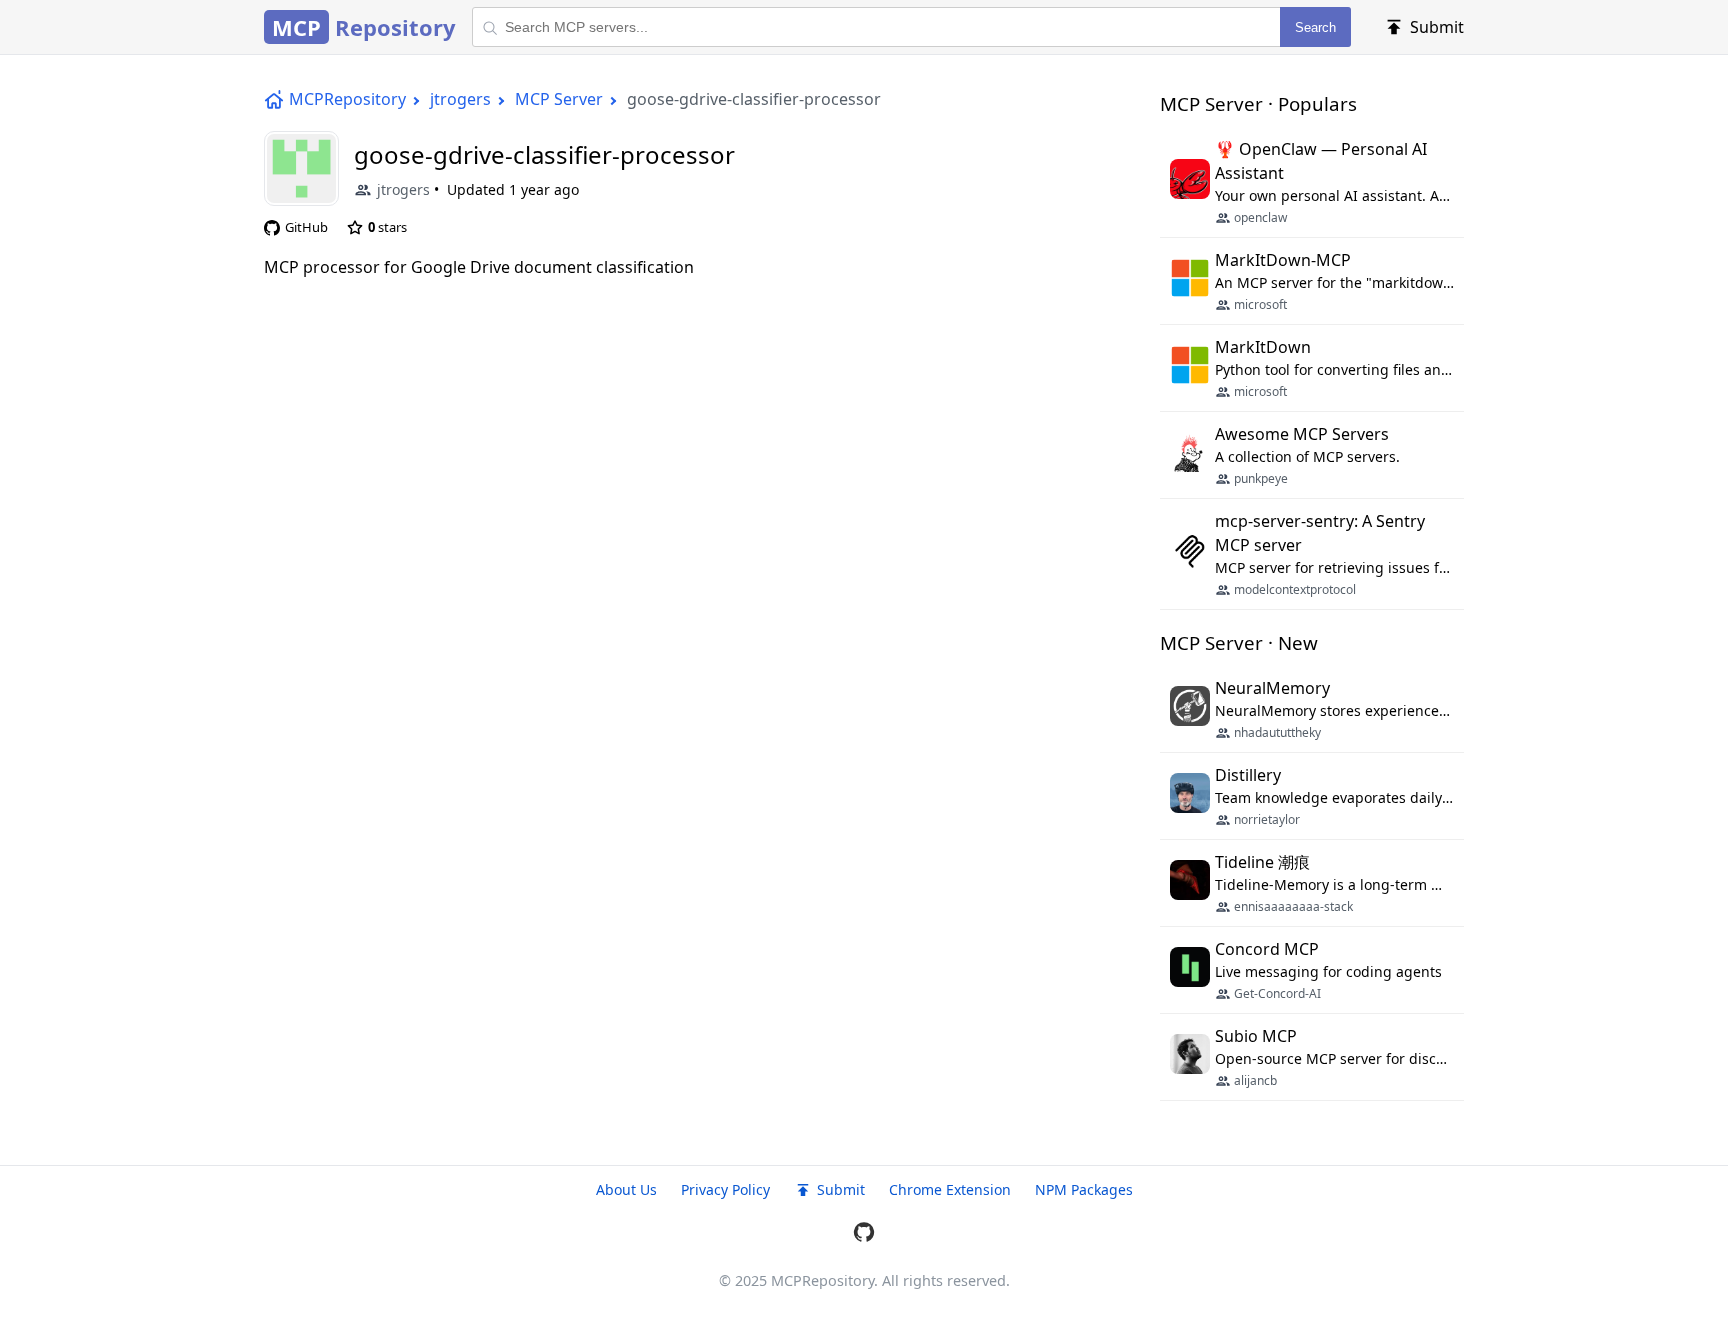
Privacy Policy (725, 1189)
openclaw (1260, 217)
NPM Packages (1084, 1189)
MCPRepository (347, 99)
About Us (626, 1189)
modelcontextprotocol (1295, 589)
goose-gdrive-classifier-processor (544, 154)
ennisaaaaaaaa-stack (1293, 906)
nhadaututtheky (1277, 732)
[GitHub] (864, 1235)
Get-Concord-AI (1277, 993)
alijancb (1255, 1080)
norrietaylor (1267, 819)
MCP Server (559, 99)
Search (1315, 27)
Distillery (1248, 775)
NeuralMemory (1272, 688)
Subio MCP (1256, 1036)
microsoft (1260, 304)
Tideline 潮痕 (1262, 862)
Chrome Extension (950, 1189)
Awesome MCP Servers (1302, 434)
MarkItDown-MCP (1283, 260)
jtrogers (460, 99)
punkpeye (1261, 478)
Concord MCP (1267, 949)
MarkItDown (1263, 347)
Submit (841, 1189)
